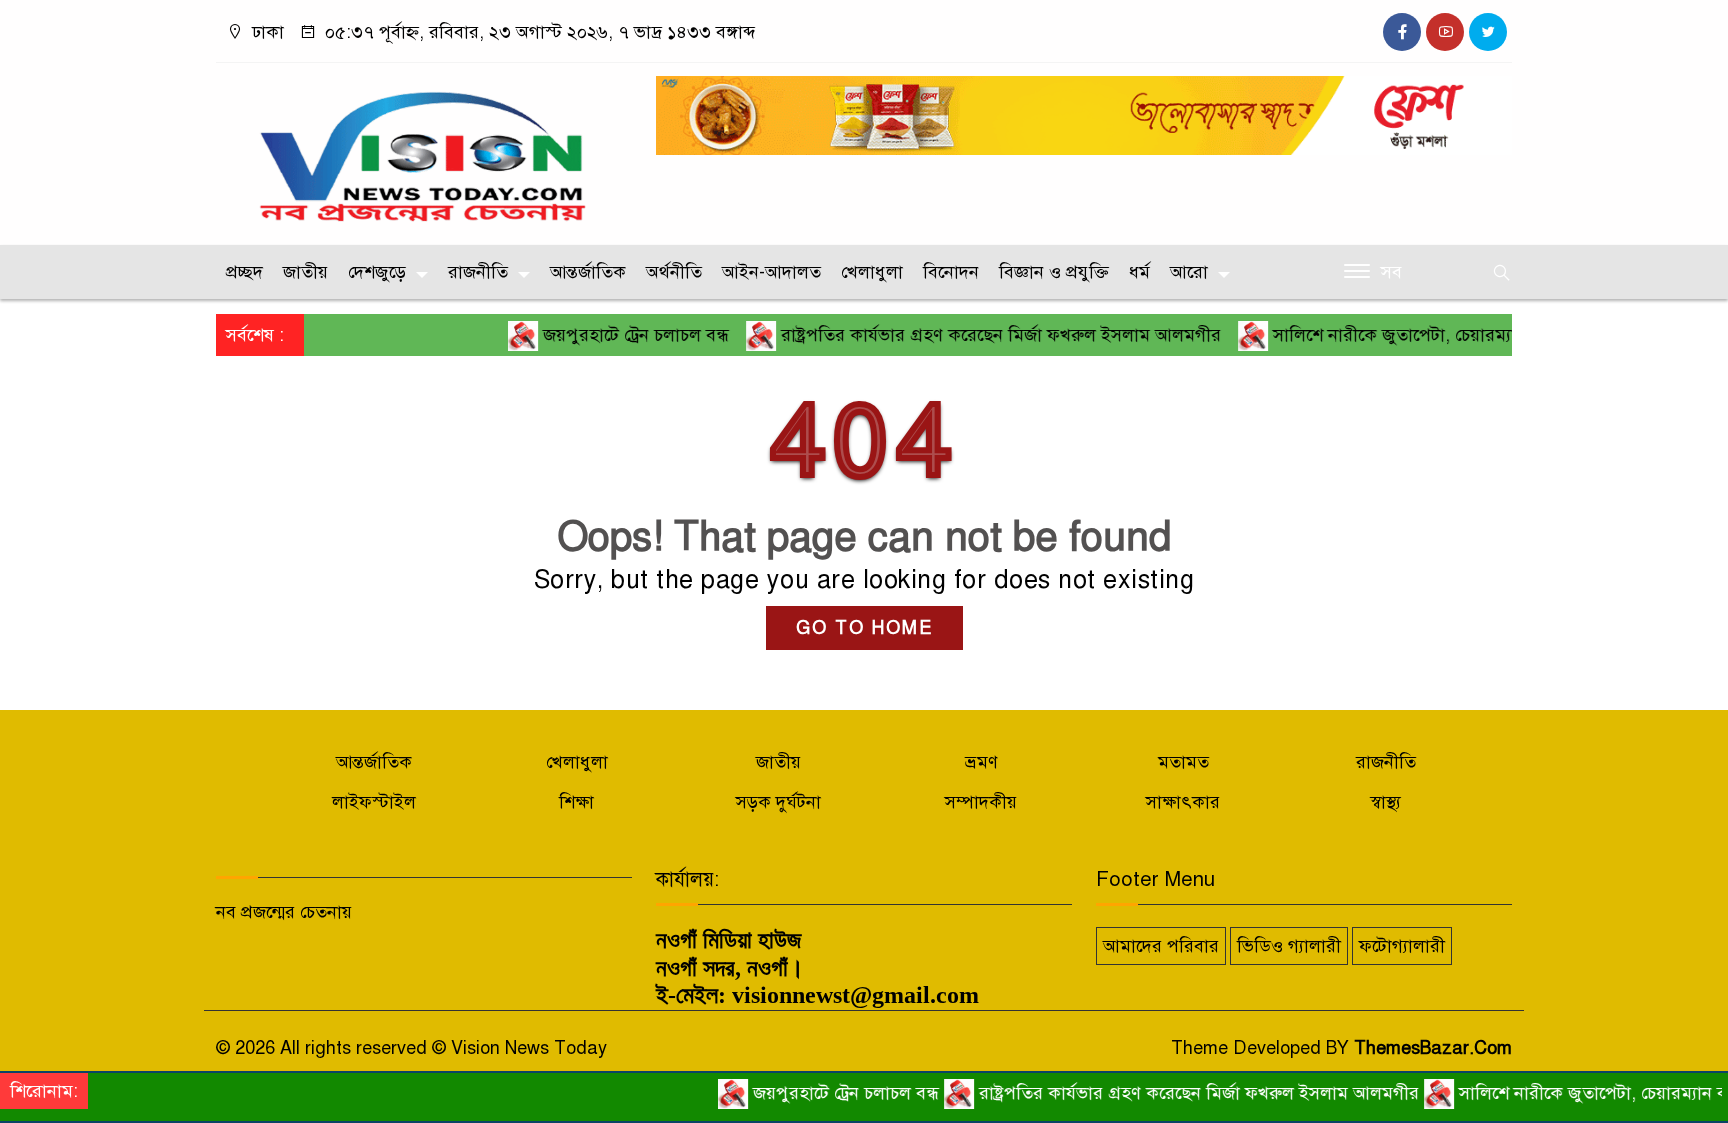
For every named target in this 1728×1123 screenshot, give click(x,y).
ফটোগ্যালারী (1402, 946)
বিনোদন (951, 272)
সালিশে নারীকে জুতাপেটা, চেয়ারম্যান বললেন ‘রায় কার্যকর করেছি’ (1467, 335)
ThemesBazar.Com (1433, 1048)
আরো (1189, 272)
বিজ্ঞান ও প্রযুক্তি (1054, 272)
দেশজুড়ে (377, 272)
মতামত (1183, 762)
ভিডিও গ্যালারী (1289, 946)
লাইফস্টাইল (374, 802)
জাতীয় (305, 272)
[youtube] (1445, 32)
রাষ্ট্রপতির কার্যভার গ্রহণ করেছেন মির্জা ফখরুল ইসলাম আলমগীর (967, 335)
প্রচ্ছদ (244, 272)
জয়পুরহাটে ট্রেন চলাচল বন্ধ (602, 335)
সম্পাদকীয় (981, 802)
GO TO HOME (864, 628)
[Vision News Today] (424, 149)
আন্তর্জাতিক (588, 272)
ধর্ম (1139, 272)
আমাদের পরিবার (1161, 946)
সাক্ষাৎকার (1183, 802)
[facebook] (1402, 32)
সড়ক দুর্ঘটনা (778, 802)
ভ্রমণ (981, 762)
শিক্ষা (576, 802)
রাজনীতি (478, 272)
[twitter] (1488, 32)
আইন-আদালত (771, 272)
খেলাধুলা (872, 272)
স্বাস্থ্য (1385, 802)
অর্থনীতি (674, 272)
